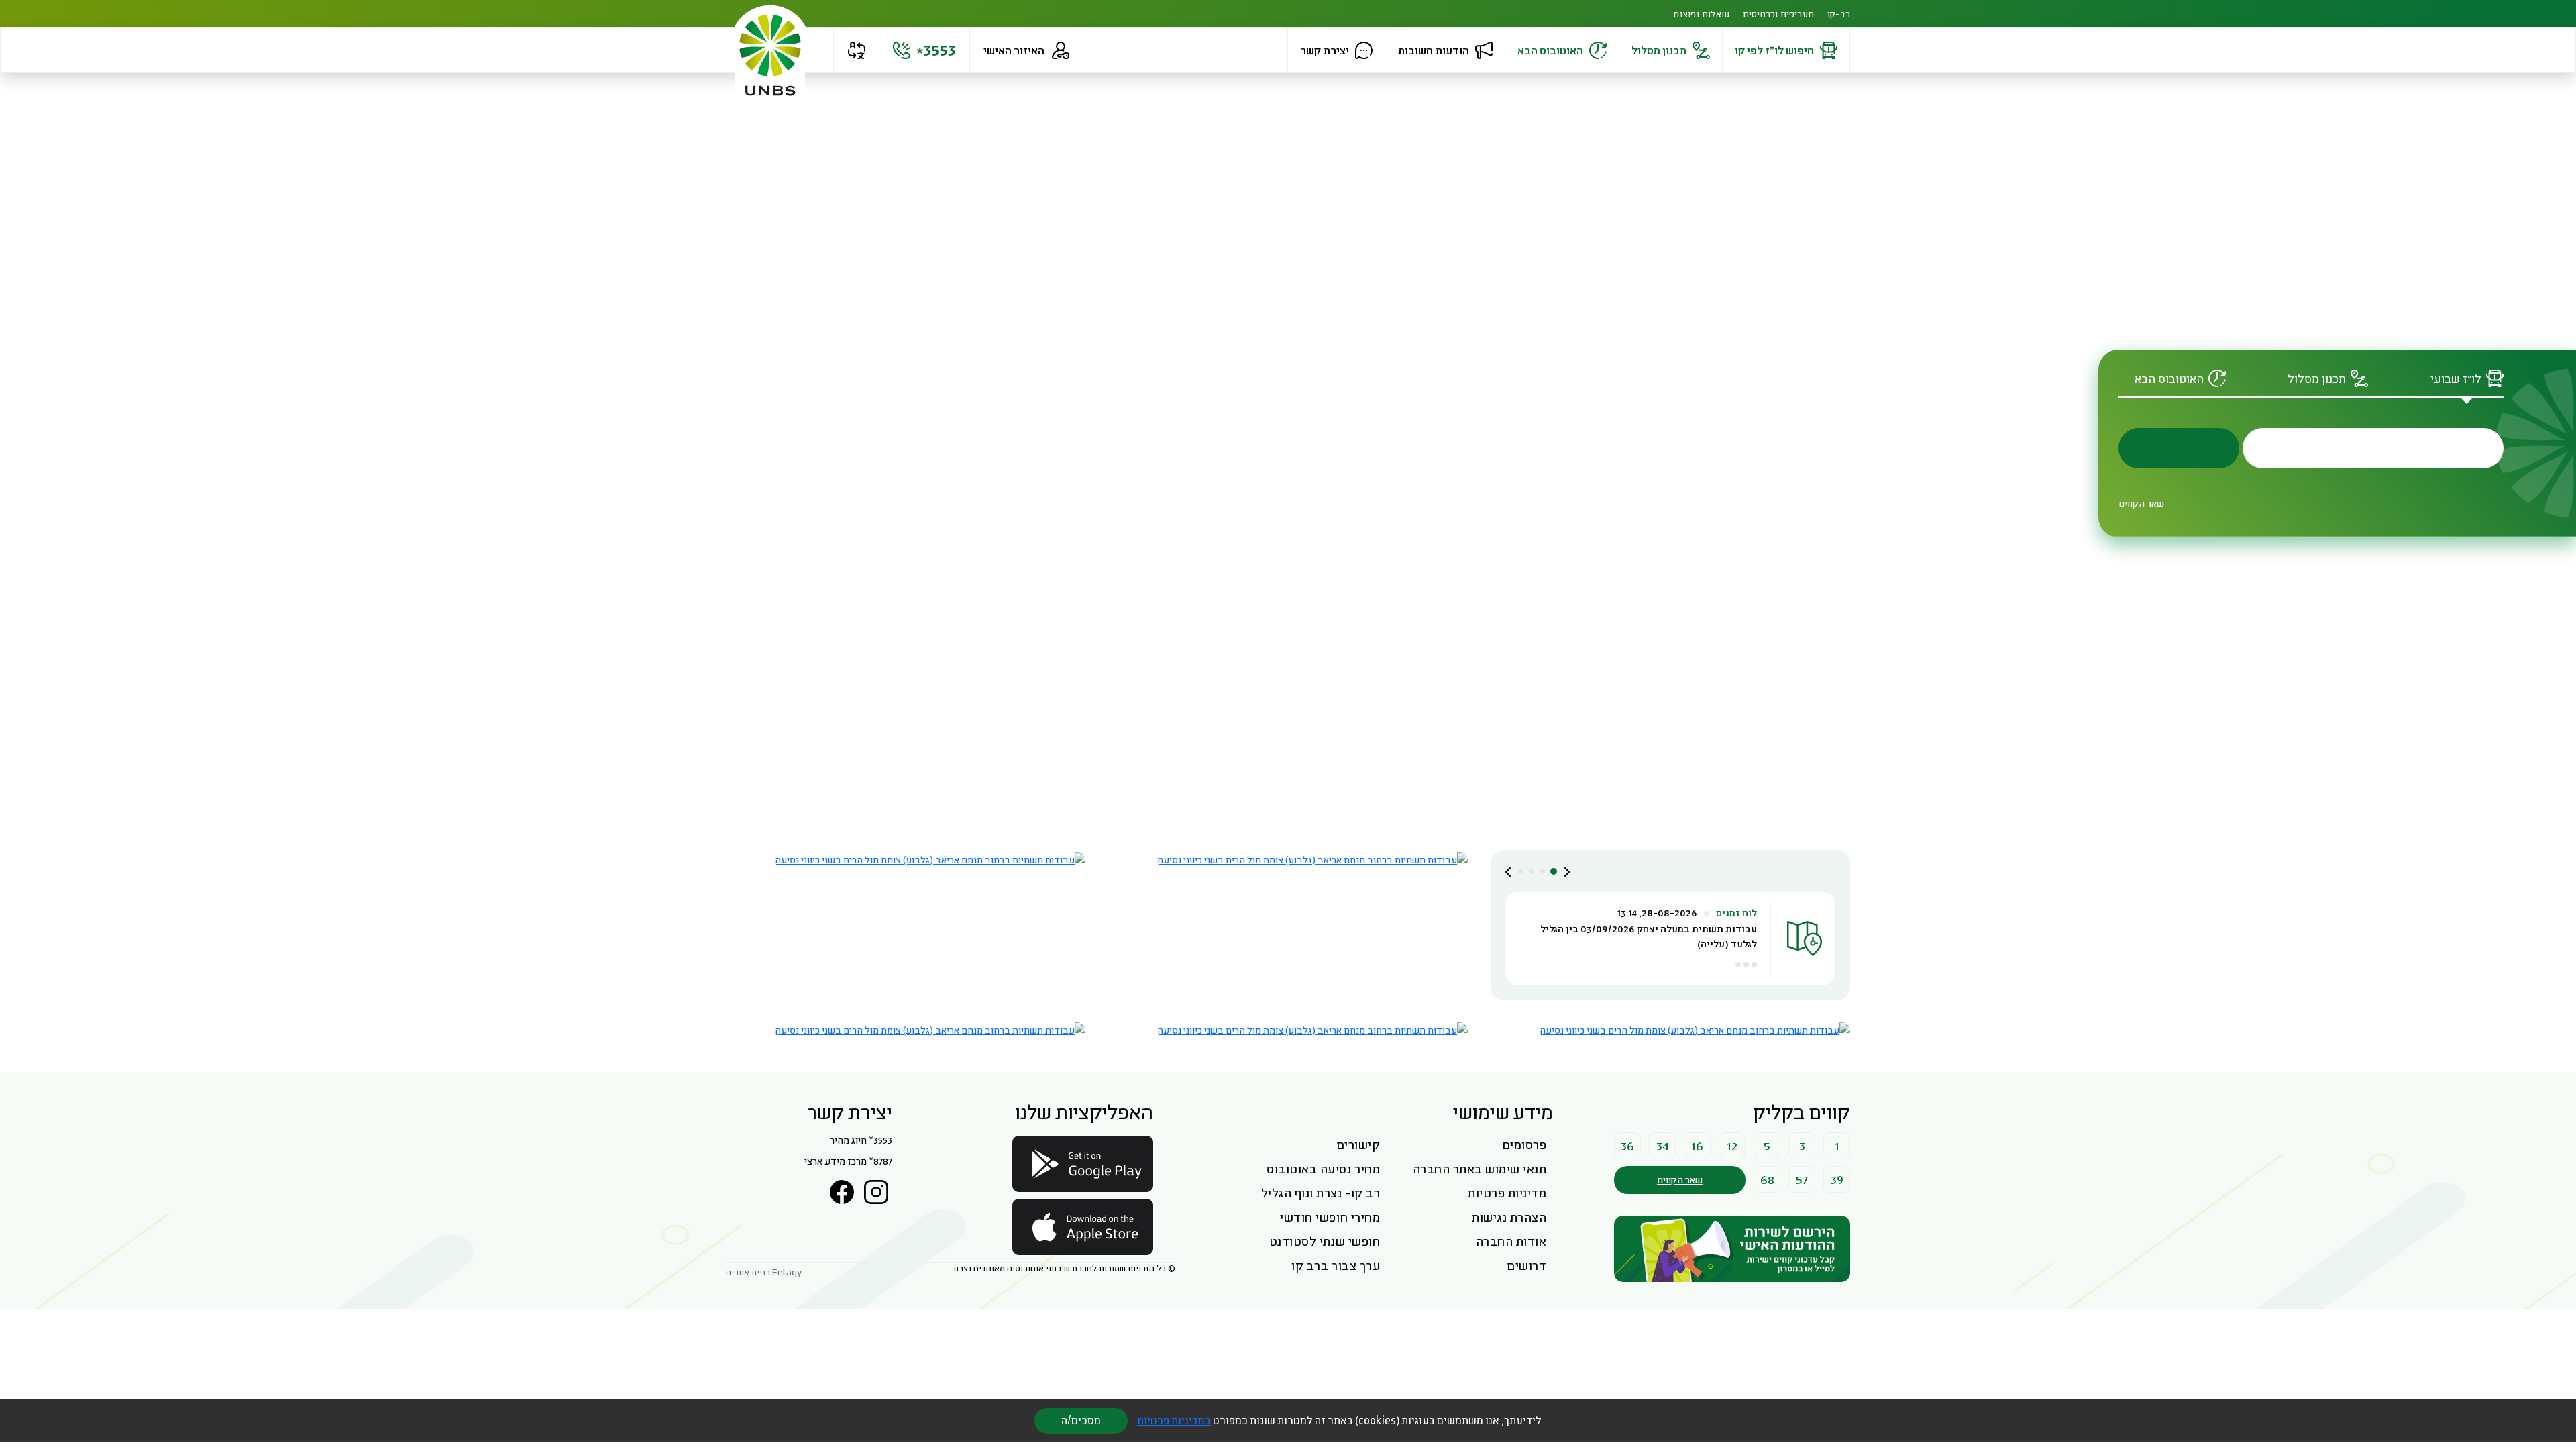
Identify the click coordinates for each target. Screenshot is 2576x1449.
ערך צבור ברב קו (1336, 1265)
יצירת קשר (1325, 50)
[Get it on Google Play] (1083, 1164)
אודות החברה (1511, 1241)
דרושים (1526, 1265)
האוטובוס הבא (1550, 50)
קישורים (1358, 1144)
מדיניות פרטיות (1507, 1193)
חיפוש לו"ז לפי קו (1774, 50)
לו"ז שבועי (2456, 379)
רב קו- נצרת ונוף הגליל (1321, 1193)
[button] (856, 50)
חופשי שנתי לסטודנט (1325, 1241)
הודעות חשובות (1433, 50)
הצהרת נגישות (1509, 1217)
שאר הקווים (2141, 503)
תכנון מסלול (1659, 50)
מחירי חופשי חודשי (1330, 1217)
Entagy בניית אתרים (764, 1272)
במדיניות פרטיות (1174, 1420)
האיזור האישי (1014, 50)
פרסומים (1524, 1144)
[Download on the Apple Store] (1083, 1227)
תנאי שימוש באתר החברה (1480, 1169)
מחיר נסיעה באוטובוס (1323, 1169)
